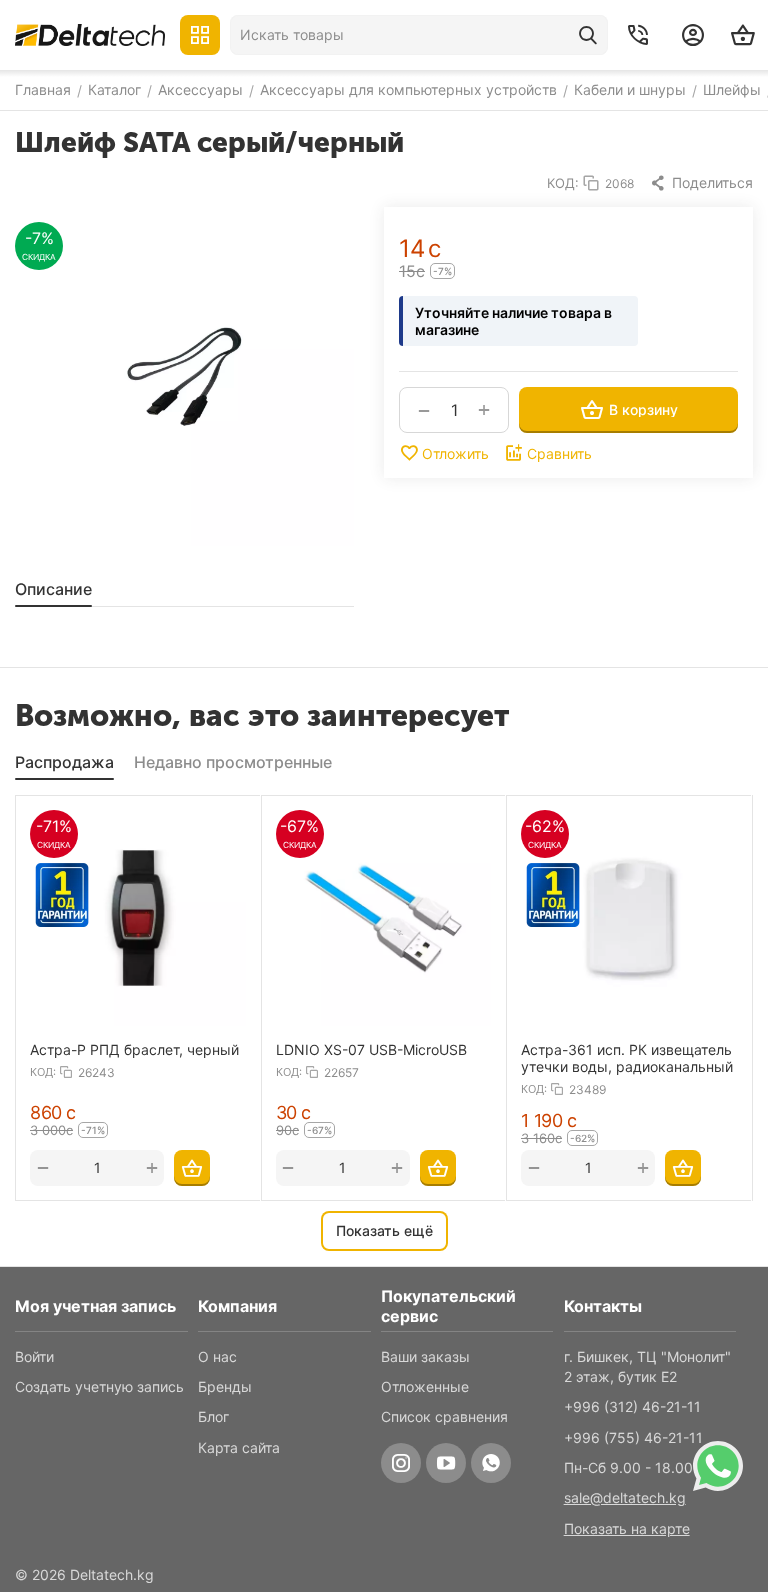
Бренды (225, 1386)
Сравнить (559, 453)
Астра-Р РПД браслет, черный (134, 1049)
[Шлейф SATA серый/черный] (184, 376)
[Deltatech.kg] (90, 35)
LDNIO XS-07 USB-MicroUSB (371, 1049)
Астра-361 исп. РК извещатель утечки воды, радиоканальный (627, 1058)
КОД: (563, 183)
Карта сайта (239, 1447)
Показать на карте (627, 1528)
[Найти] (588, 35)
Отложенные (425, 1386)
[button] (701, 183)
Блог (213, 1416)
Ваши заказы (425, 1356)
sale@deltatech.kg (625, 1497)
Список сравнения (444, 1416)
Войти (34, 1356)
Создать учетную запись (99, 1386)
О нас (217, 1356)
